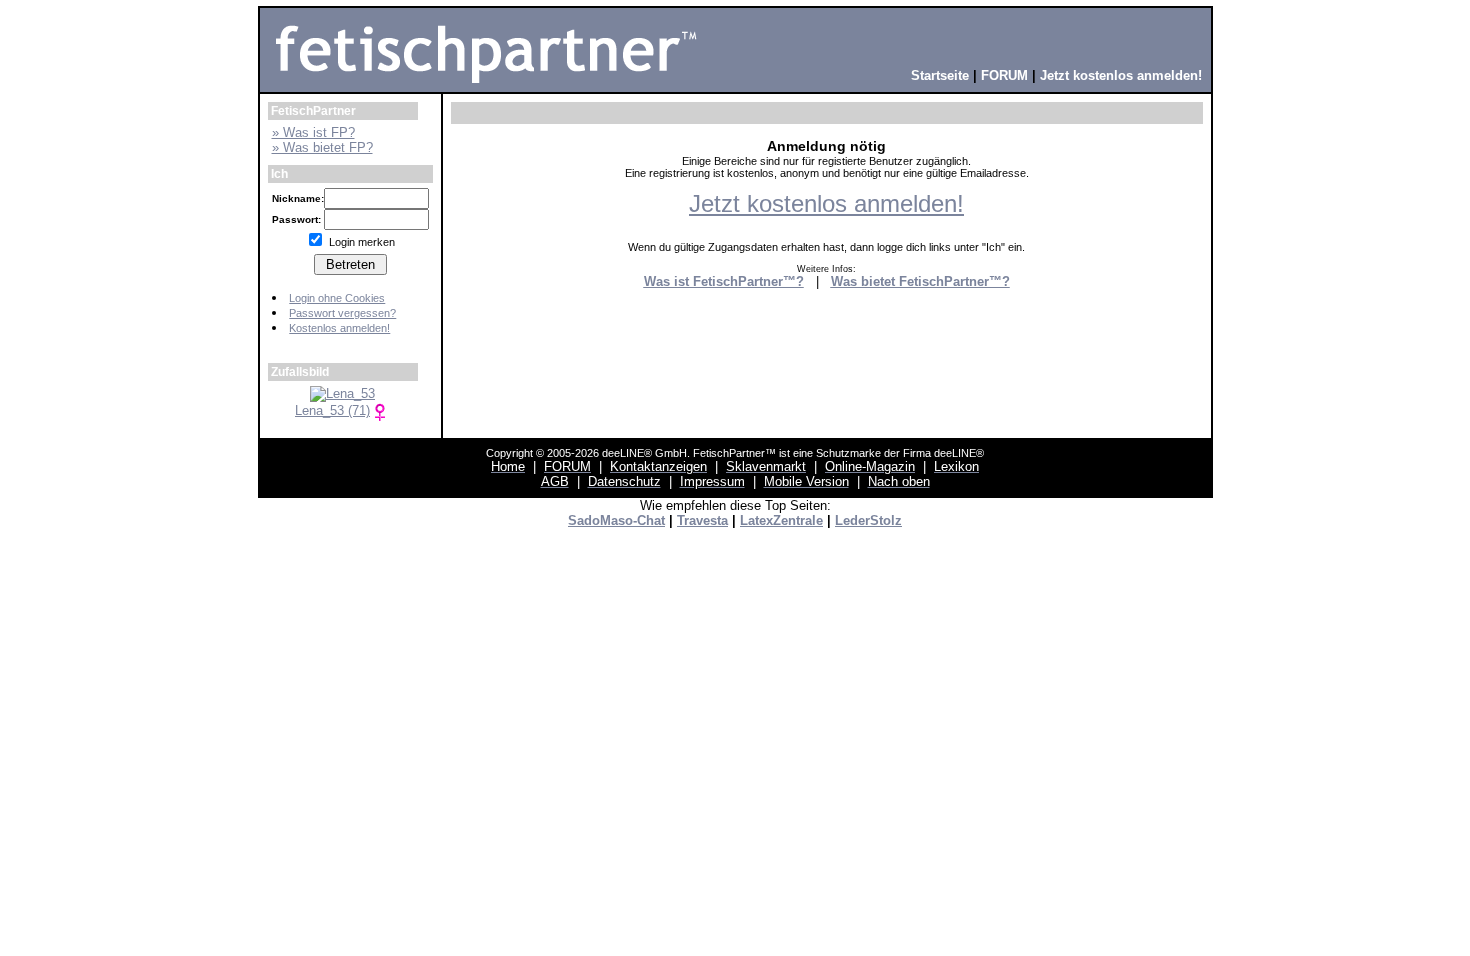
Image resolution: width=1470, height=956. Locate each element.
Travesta (702, 520)
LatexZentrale (781, 520)
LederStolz (868, 520)
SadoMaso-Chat (616, 520)
